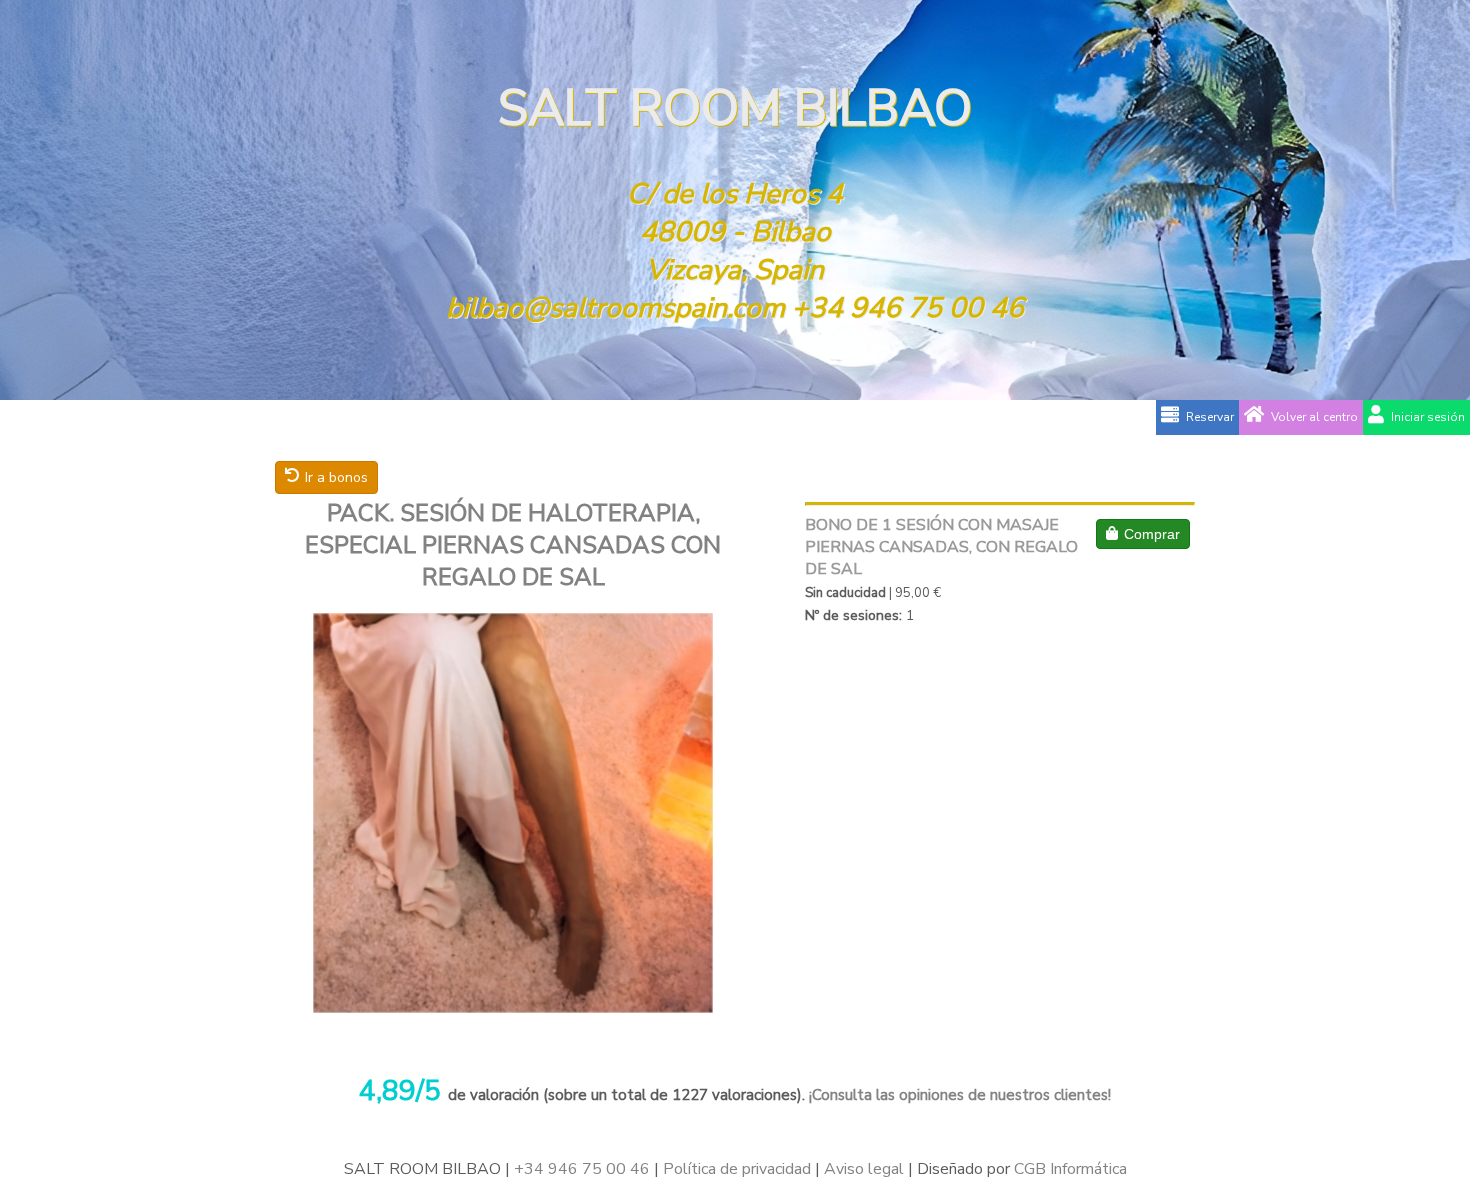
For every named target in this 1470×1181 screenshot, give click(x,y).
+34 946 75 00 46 (908, 308)
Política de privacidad (737, 1169)
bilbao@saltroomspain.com (615, 308)
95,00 (912, 593)
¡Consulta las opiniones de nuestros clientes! (958, 1095)
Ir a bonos (336, 477)
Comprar (1152, 534)
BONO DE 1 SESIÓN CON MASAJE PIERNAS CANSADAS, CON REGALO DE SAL (941, 547)
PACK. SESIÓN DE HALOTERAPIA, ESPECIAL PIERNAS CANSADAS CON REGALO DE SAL (513, 545)
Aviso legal (864, 1169)
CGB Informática (1070, 1169)
